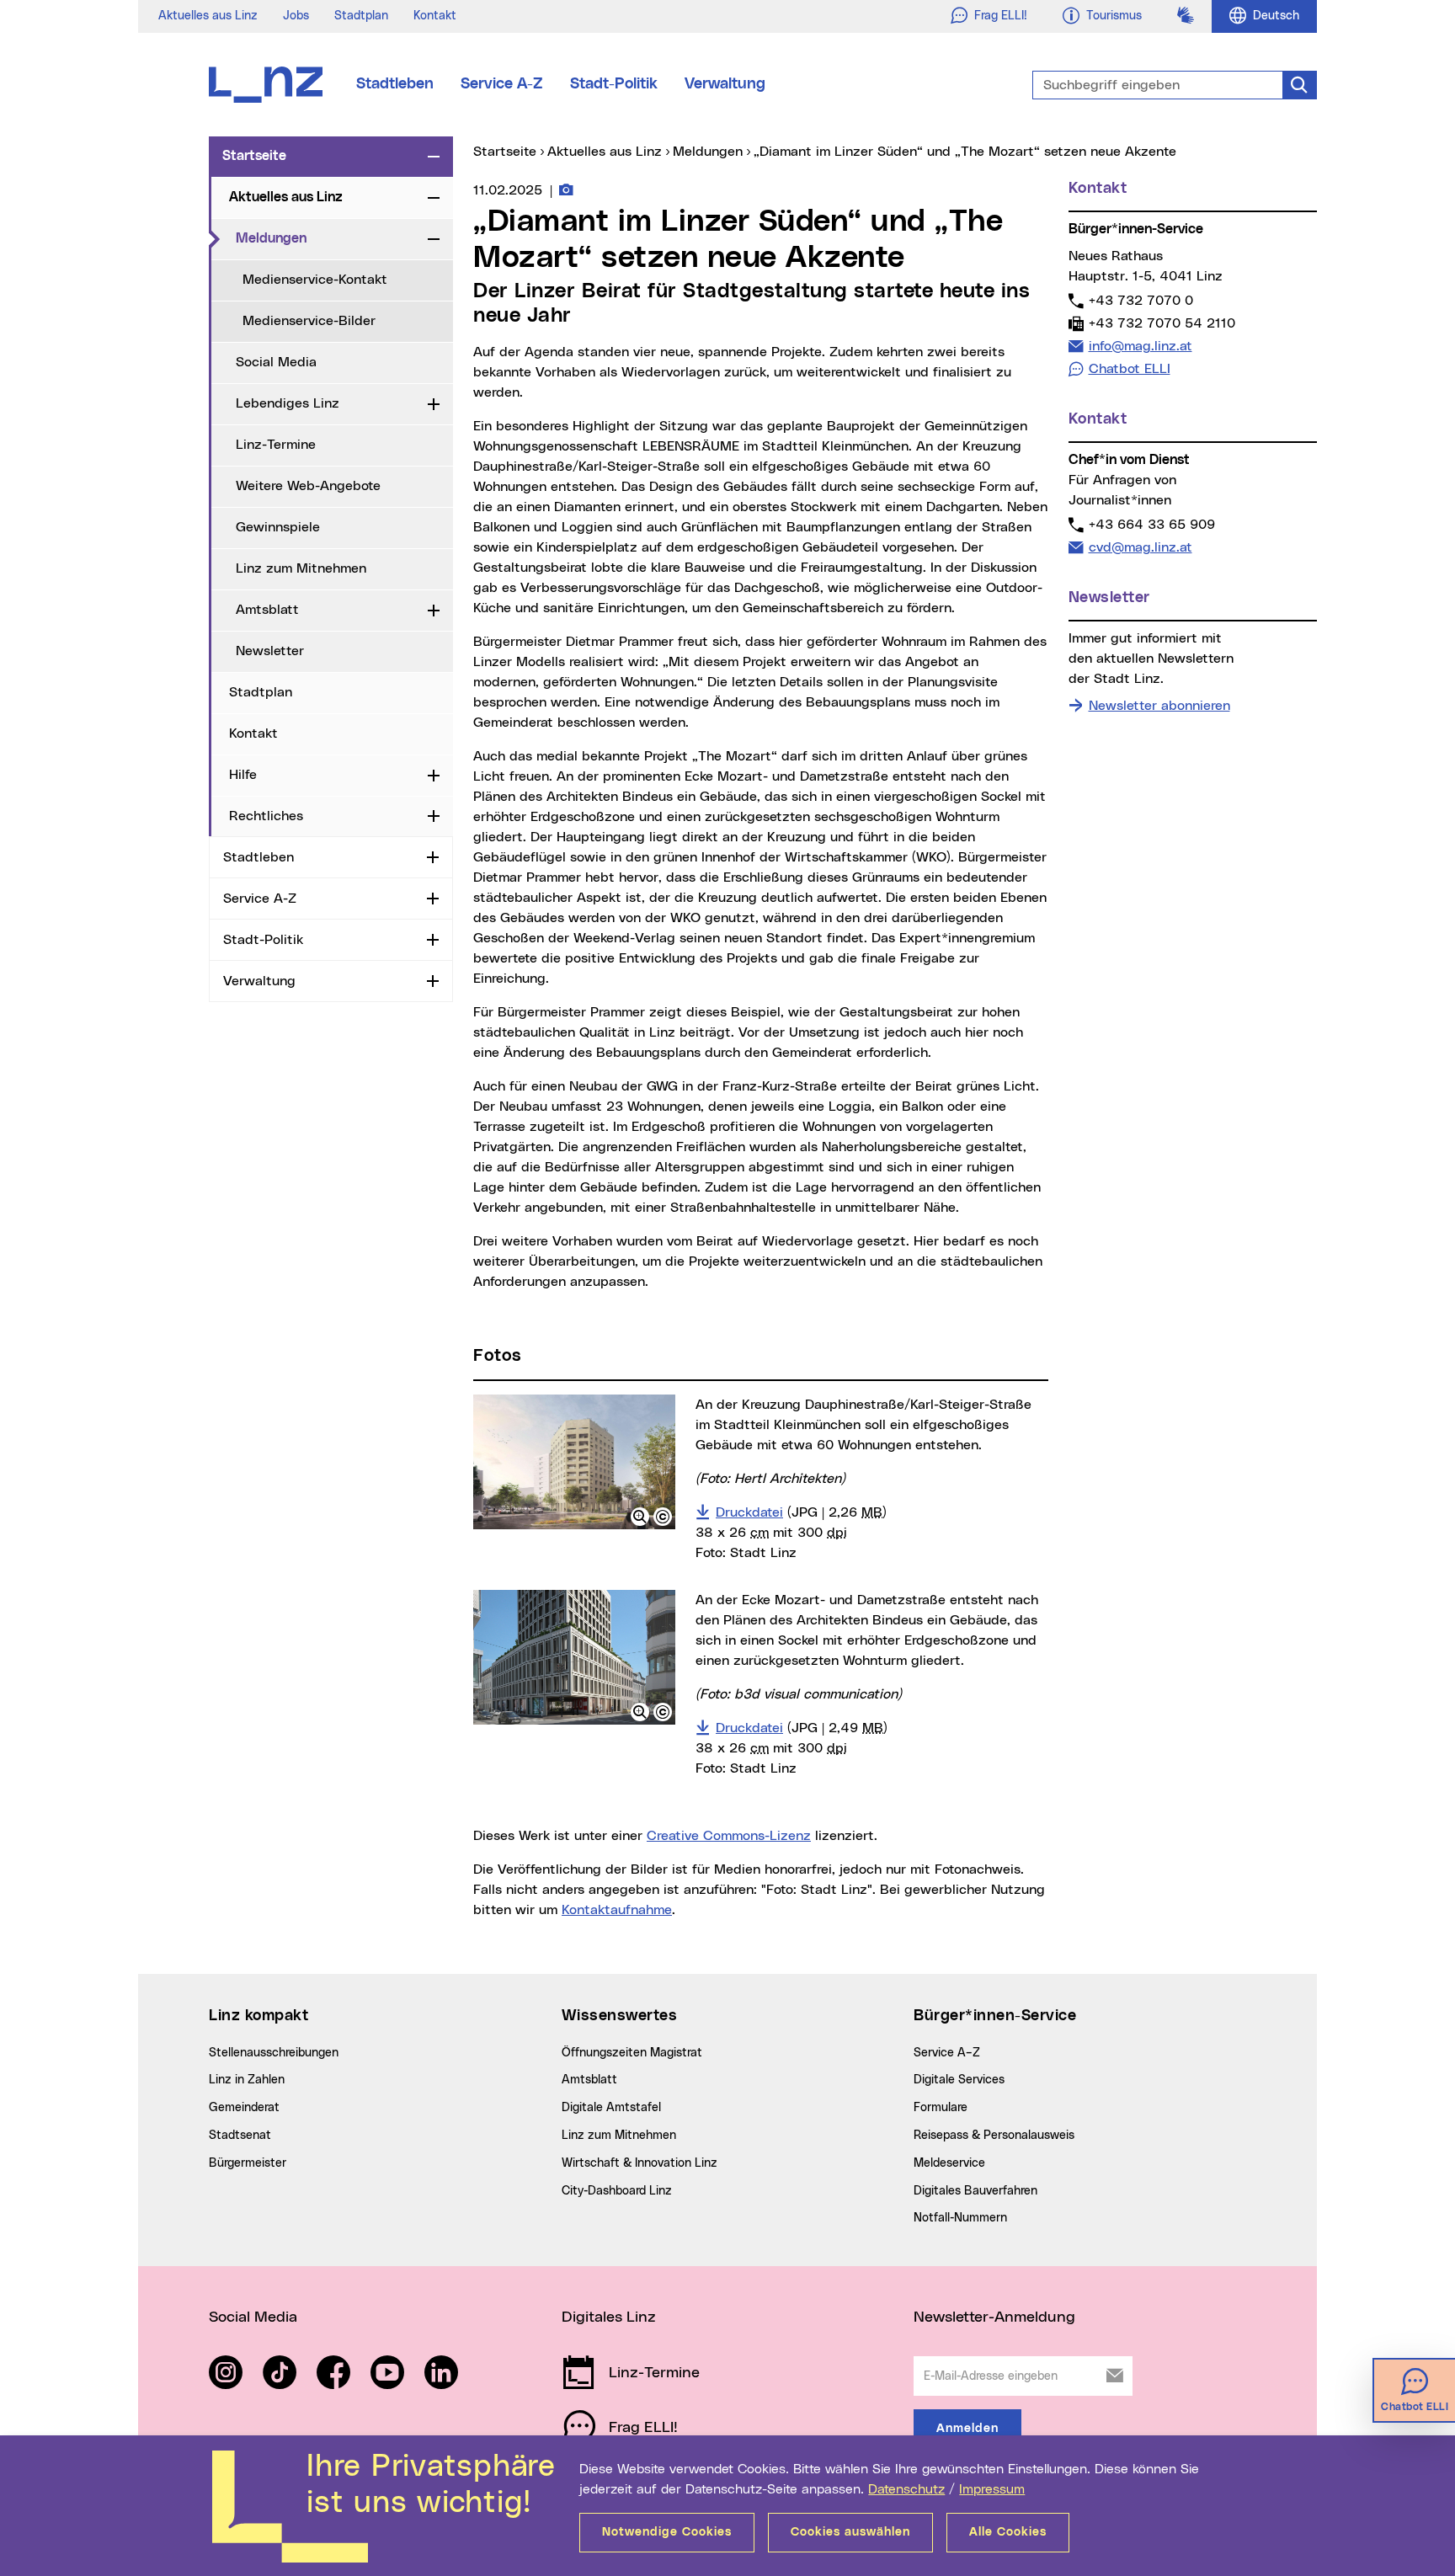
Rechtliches (266, 816)
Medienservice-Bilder (309, 321)
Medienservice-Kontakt (315, 280)
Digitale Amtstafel (611, 2108)
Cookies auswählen (850, 2532)
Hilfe (243, 775)
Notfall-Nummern (960, 2218)
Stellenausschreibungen (274, 2053)
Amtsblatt (267, 610)
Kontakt (435, 16)
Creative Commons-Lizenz (729, 1836)
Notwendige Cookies (667, 2532)
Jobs (296, 16)
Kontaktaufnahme (617, 1910)
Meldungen (328, 238)
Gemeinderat (244, 2108)
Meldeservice (949, 2163)
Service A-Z (502, 84)
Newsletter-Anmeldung (994, 2317)
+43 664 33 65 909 (1151, 524)
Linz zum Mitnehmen (301, 568)
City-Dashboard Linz (617, 2191)
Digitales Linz (609, 2317)
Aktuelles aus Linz (208, 16)
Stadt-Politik (614, 84)
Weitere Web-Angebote (308, 486)
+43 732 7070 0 (1141, 300)
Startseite (254, 156)
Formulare (941, 2108)
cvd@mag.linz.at (1140, 547)
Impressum (992, 2489)
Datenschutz (906, 2489)
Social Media (276, 362)
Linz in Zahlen (247, 2080)
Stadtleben (395, 84)
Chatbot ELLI (1130, 369)
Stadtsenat (240, 2136)
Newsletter (270, 651)
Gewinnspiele (278, 527)
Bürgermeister (248, 2163)
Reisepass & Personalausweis (994, 2136)
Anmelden (967, 2429)
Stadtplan (361, 16)
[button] (640, 1517)
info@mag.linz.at (1140, 346)
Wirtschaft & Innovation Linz (640, 2163)
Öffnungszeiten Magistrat (632, 2053)
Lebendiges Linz (288, 403)
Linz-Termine (276, 445)
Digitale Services (959, 2080)
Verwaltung (725, 84)
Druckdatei (801, 1512)
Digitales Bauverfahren (975, 2191)
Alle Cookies (1008, 2532)
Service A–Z (947, 2053)
